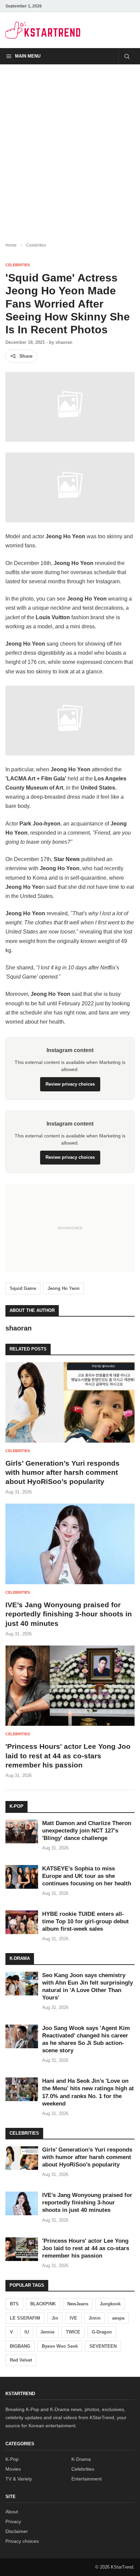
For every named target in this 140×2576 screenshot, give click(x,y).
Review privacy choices (70, 1084)
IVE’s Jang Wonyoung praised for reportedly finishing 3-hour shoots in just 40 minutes (69, 1614)
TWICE (73, 2332)
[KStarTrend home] (43, 30)
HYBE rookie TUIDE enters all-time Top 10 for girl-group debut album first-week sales (85, 1921)
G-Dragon (102, 2332)
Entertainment (86, 2479)
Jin (55, 2318)
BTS (14, 2304)
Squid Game (23, 1288)
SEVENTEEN (103, 2346)
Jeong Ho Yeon (64, 1288)
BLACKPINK (43, 2304)
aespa (118, 2318)
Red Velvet (21, 2360)
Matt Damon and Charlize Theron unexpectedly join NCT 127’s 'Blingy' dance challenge (87, 1831)
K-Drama (81, 2459)
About (12, 2512)
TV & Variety (19, 2479)
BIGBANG (20, 2346)
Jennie (47, 2332)
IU (27, 2332)
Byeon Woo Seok (60, 2346)
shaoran (64, 342)
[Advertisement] (70, 148)
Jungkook (110, 2304)
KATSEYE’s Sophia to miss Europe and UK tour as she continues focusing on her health (87, 1876)
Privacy (13, 2521)
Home (11, 245)
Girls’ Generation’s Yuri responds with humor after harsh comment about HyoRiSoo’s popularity (63, 1472)
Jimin (95, 2318)
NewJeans (78, 2304)
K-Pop (12, 2459)
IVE (73, 2318)
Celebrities (36, 245)
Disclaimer (17, 2531)
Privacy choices (22, 2541)
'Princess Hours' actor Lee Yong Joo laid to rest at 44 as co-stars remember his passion (68, 1756)
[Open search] (126, 56)
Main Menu (28, 56)
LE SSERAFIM (25, 2318)
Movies (13, 2469)
